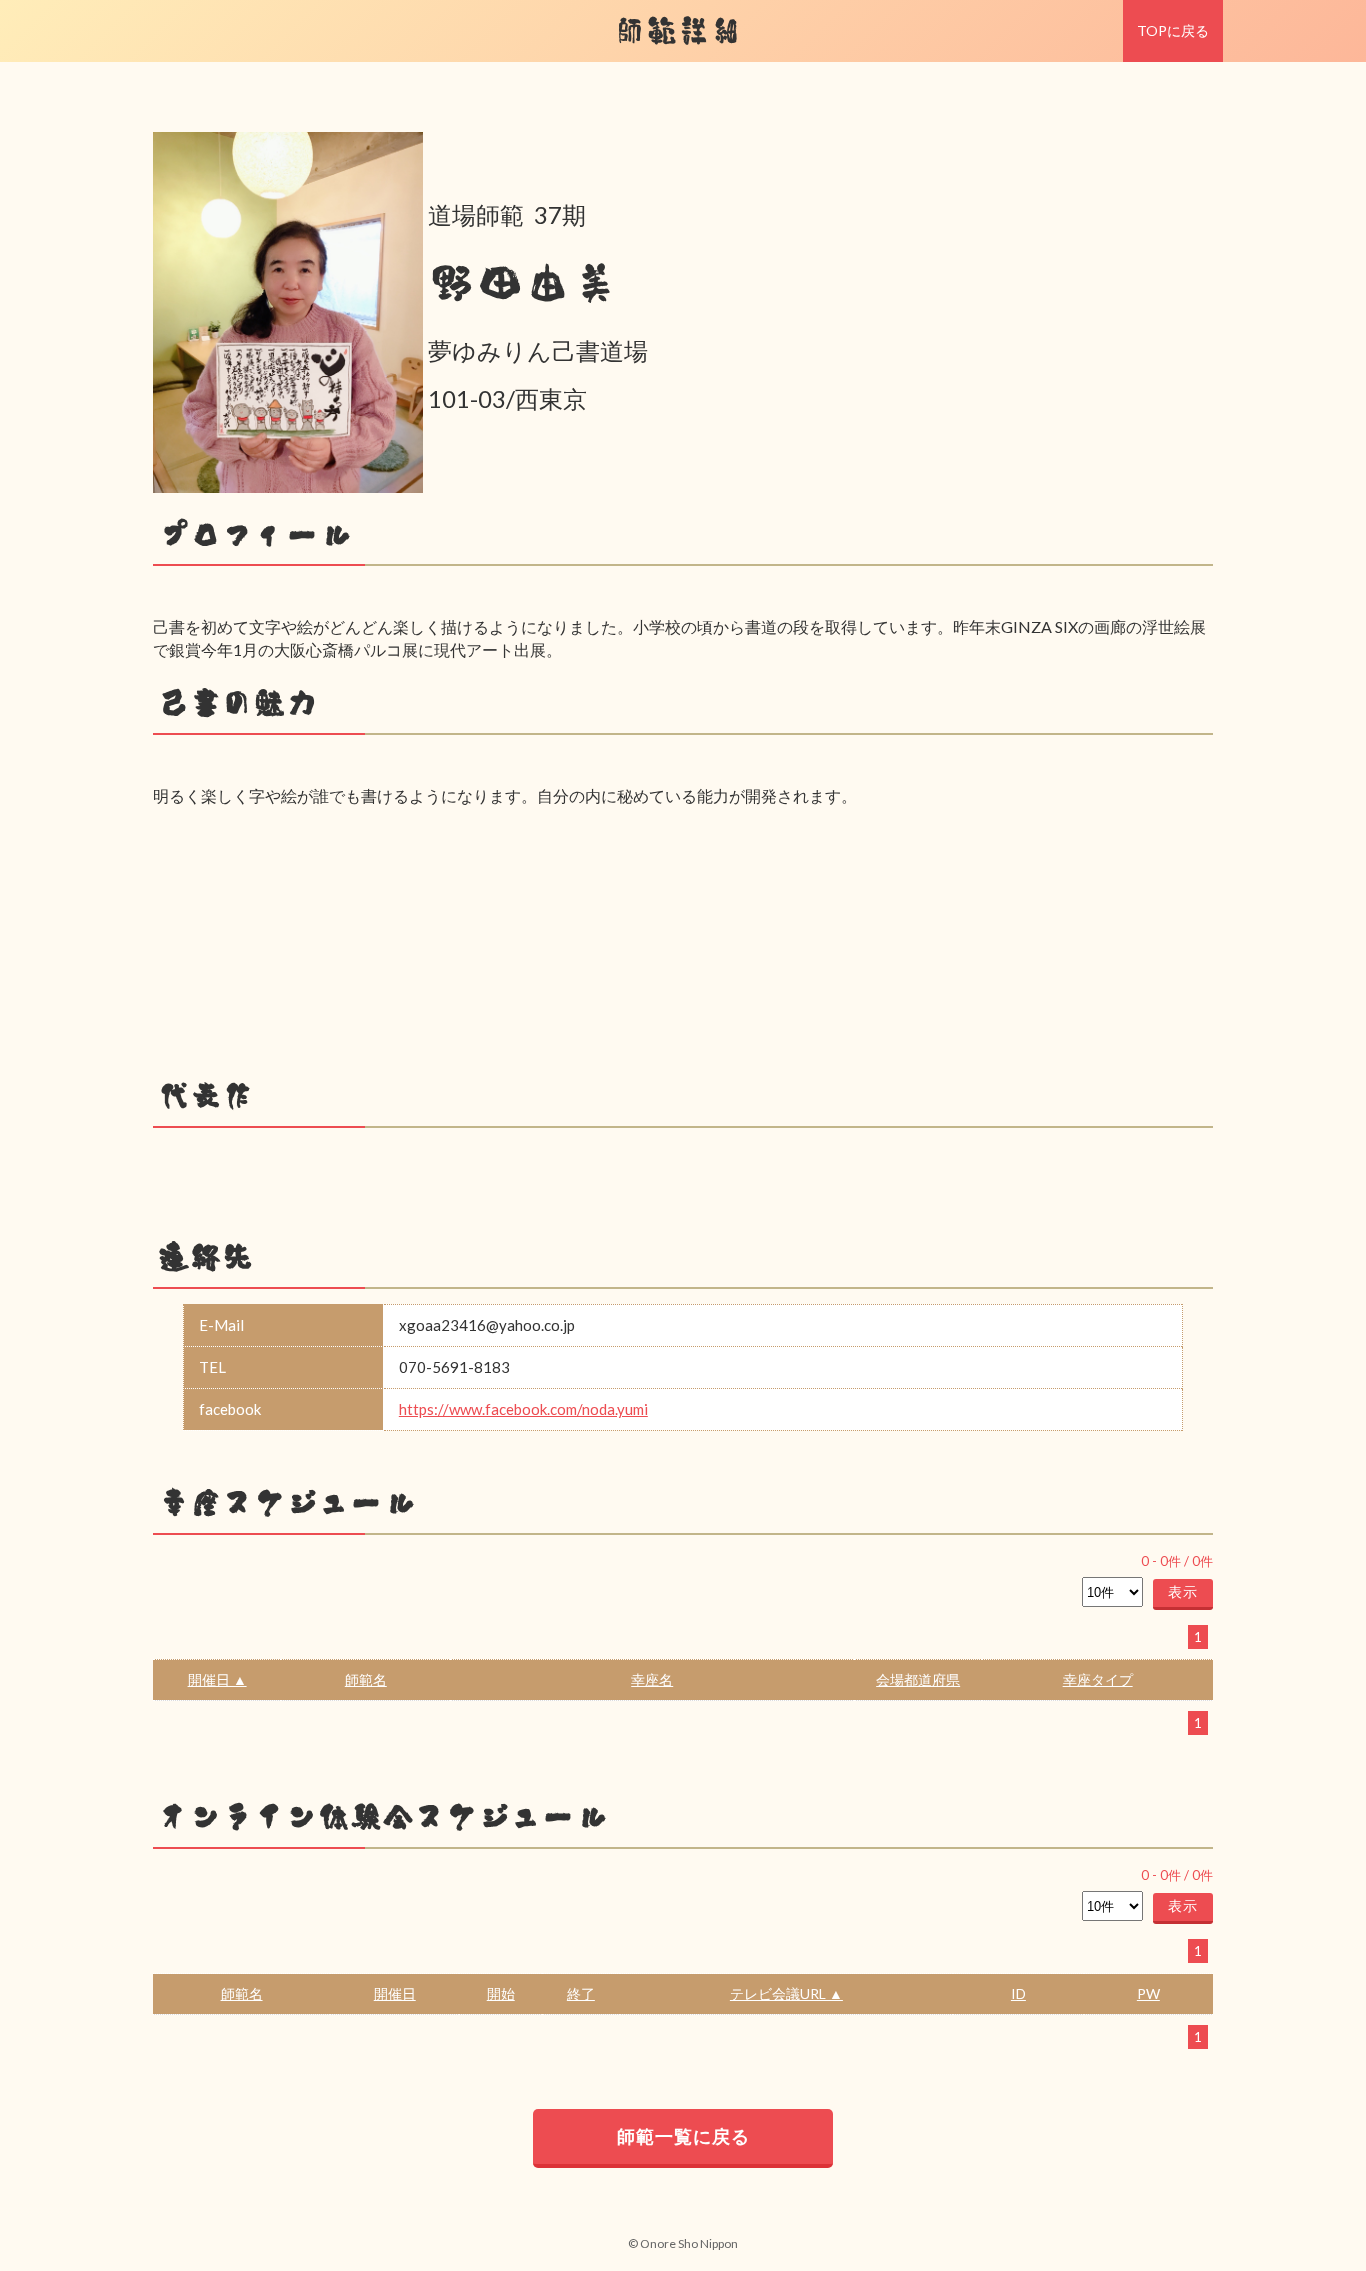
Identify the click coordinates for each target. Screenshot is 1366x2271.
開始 (501, 1993)
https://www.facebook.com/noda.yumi (523, 1409)
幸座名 (652, 1679)
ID (1018, 1993)
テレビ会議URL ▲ (786, 1993)
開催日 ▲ (217, 1679)
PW (1148, 1993)
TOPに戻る (1173, 30)
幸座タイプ (1098, 1679)
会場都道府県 (918, 1679)
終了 (581, 1993)
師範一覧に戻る (683, 2136)
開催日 (395, 1993)
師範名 (366, 1679)
